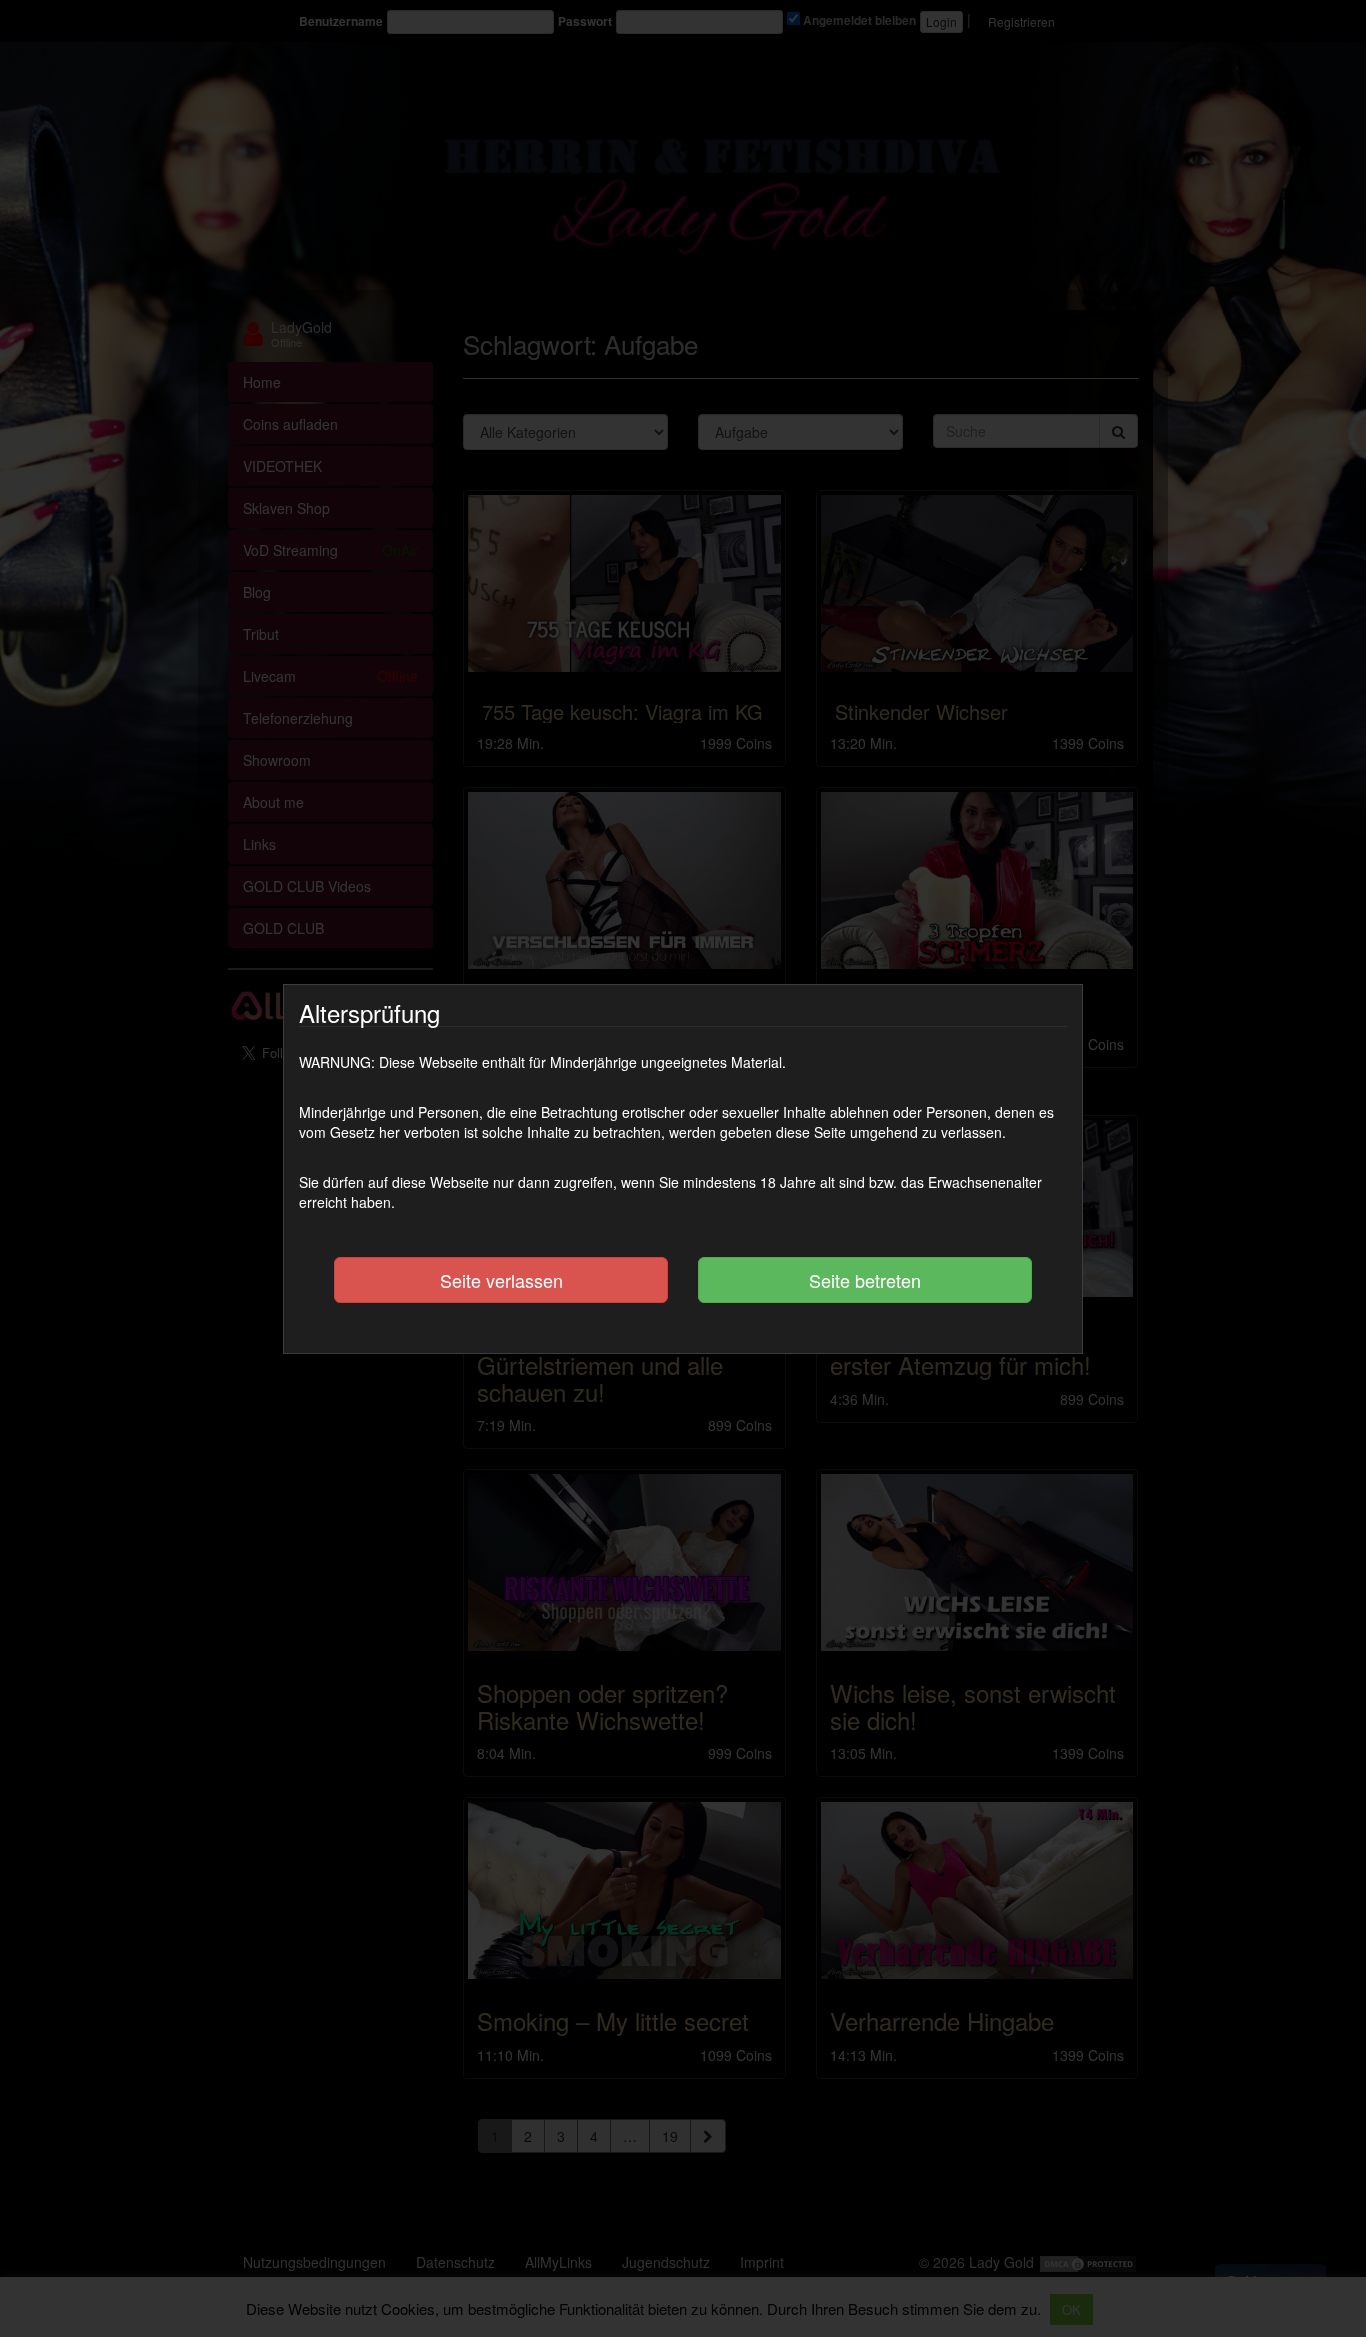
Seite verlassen (501, 1280)
